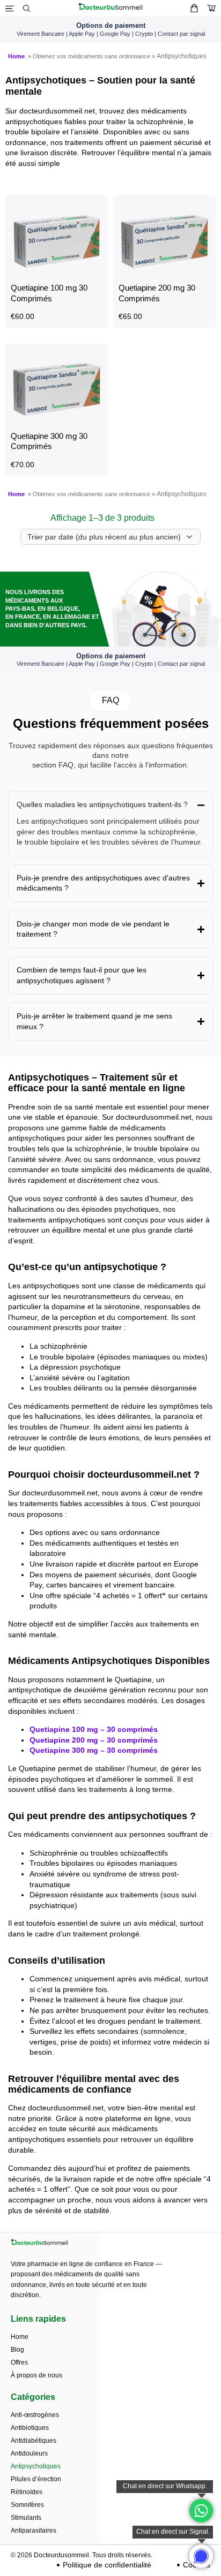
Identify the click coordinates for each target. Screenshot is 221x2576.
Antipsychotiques (36, 2466)
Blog (17, 2350)
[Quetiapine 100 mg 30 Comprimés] (57, 272)
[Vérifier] (211, 8)
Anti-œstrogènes (35, 2415)
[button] (110, 701)
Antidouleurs (29, 2453)
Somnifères (27, 2505)
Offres (19, 2362)
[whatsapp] (201, 2556)
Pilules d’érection (36, 2479)
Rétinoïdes (27, 2492)
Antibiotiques (30, 2428)
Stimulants (26, 2518)
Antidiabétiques (34, 2441)
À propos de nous (36, 2375)
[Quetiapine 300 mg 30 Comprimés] (57, 420)
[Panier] (194, 8)
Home (18, 56)
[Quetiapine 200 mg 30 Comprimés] (164, 272)
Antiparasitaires (34, 2531)
